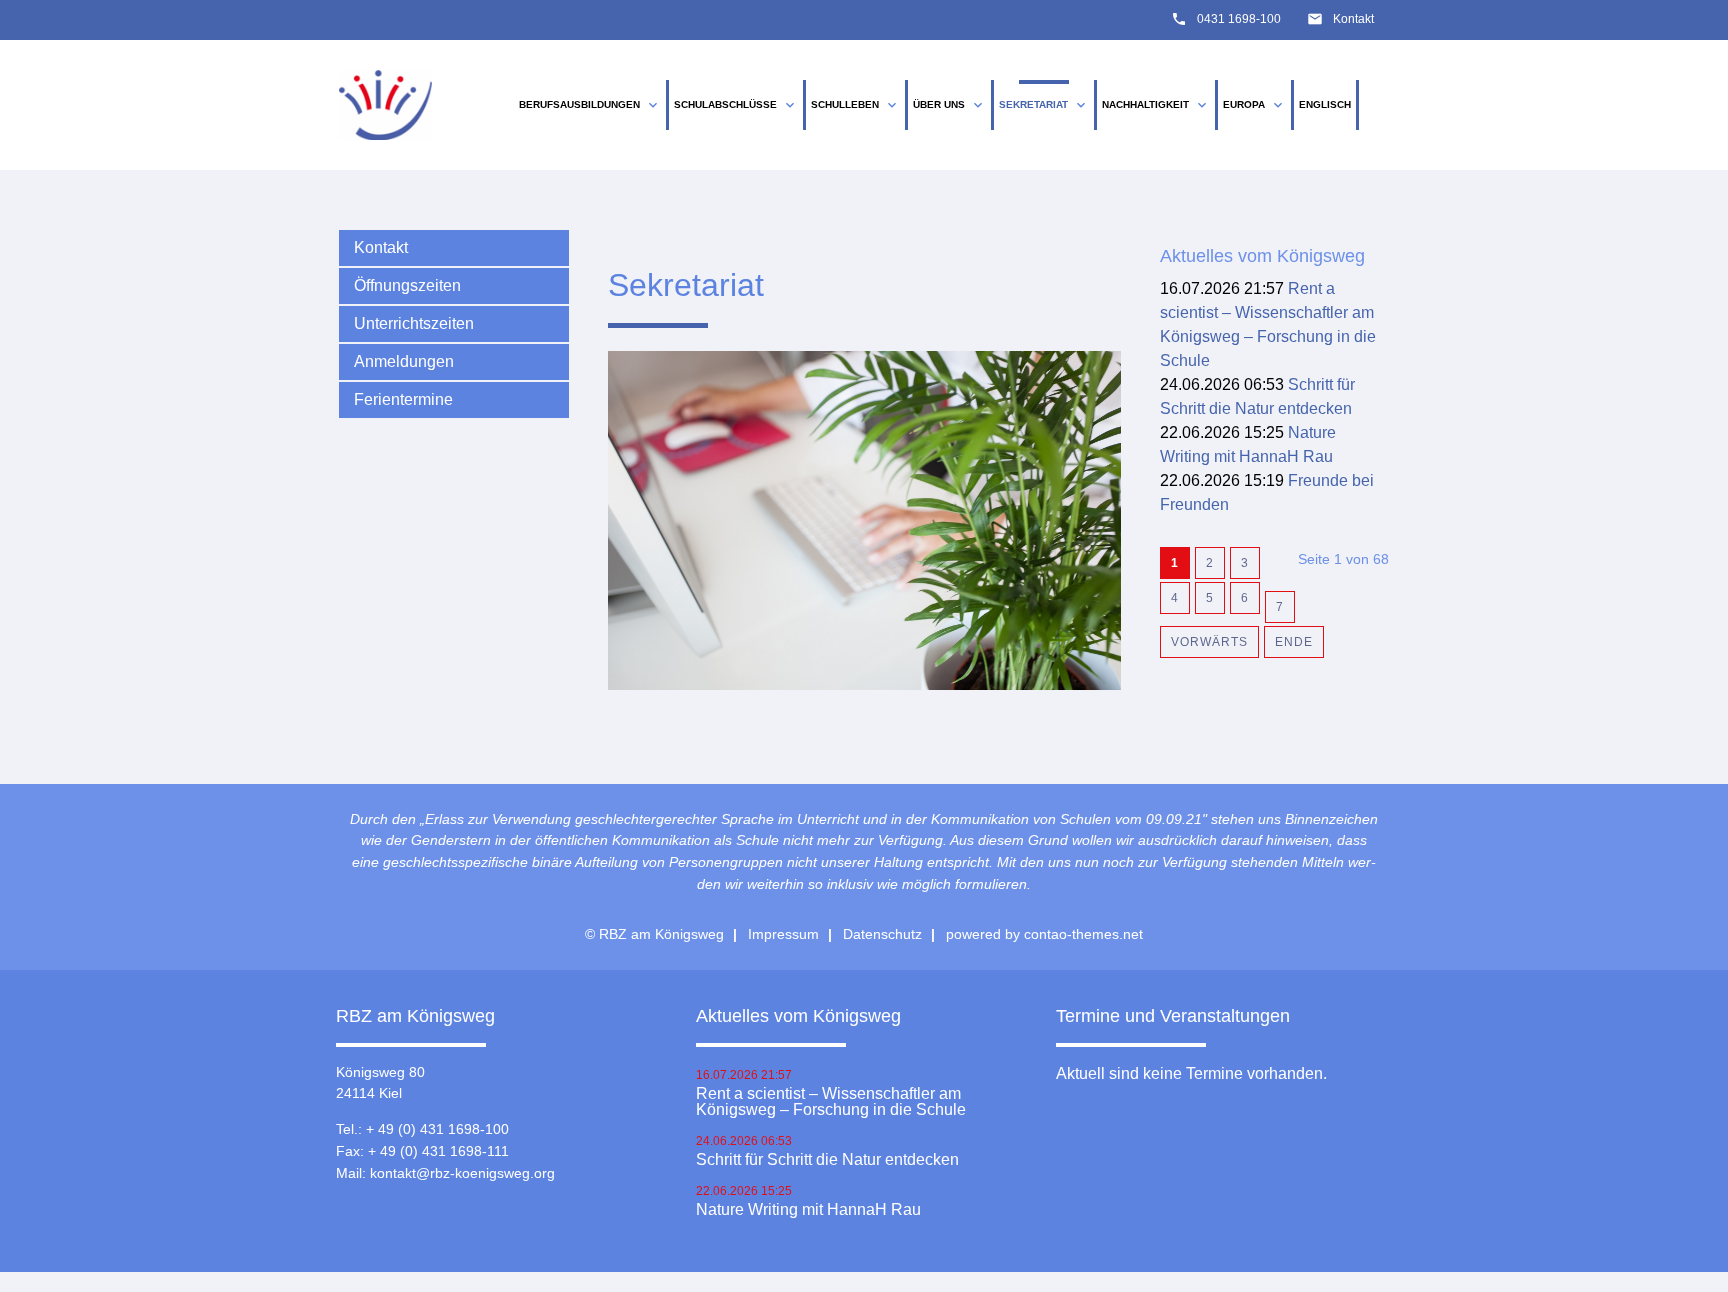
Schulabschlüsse (736, 105)
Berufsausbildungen (590, 105)
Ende (1294, 642)
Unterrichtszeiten (414, 323)
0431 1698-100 (1239, 19)
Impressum (783, 934)
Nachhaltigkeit (1156, 105)
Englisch (1325, 104)
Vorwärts (1209, 642)
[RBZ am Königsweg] (385, 105)
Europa (1254, 105)
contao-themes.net (1083, 934)
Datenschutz (882, 934)
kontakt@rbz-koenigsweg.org (462, 1173)
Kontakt (1353, 19)
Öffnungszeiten (407, 285)
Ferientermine (403, 399)
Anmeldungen (404, 361)
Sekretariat (1044, 105)
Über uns (949, 105)
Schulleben (855, 105)
